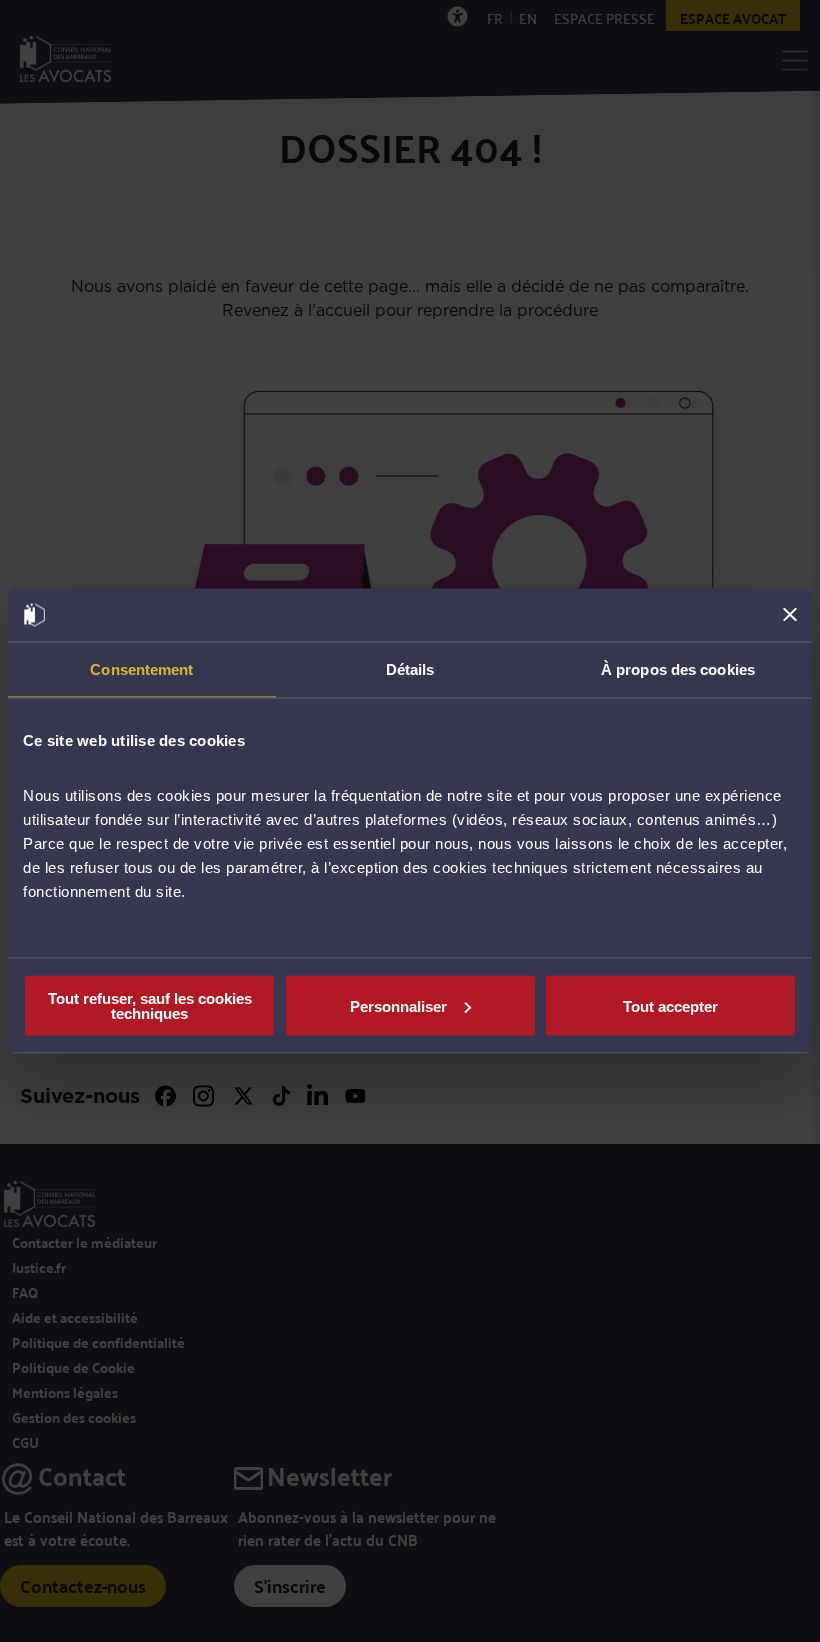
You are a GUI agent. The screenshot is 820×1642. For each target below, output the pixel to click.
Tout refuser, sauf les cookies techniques (150, 1006)
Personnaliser (398, 1005)
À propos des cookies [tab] (678, 668)
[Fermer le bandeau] (790, 615)
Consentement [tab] (141, 668)
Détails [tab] (410, 668)
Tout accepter (670, 1005)
